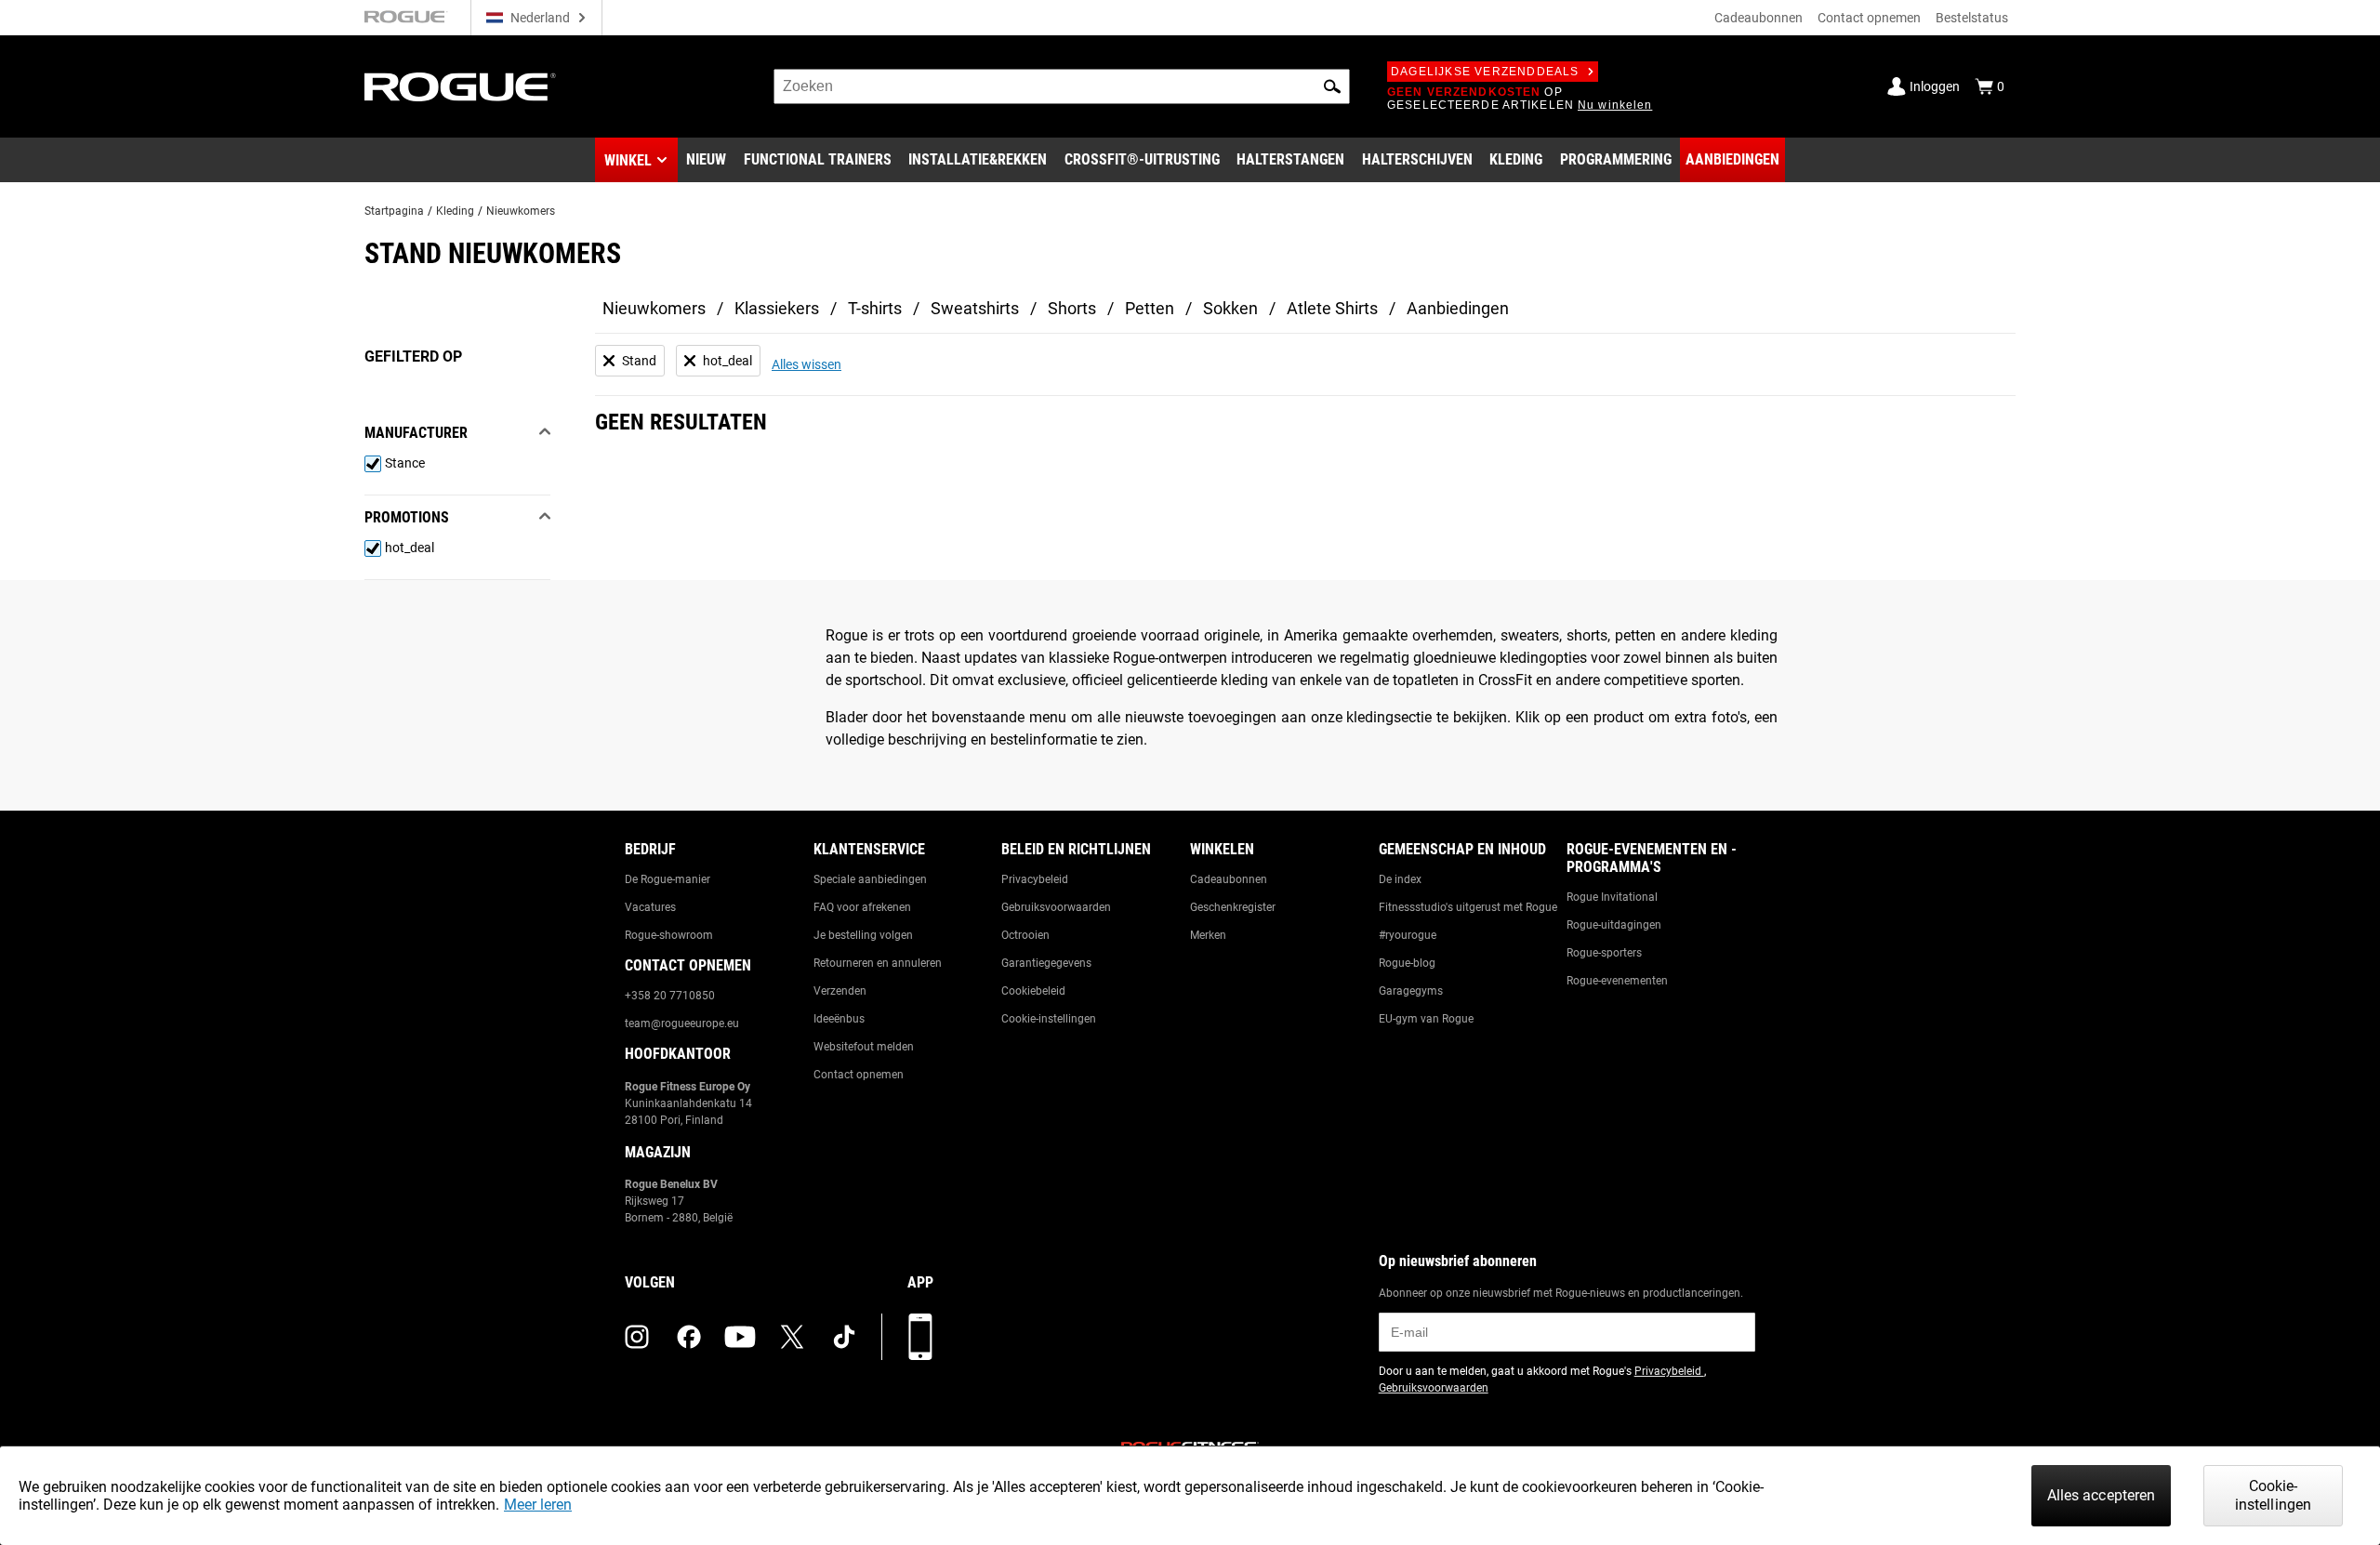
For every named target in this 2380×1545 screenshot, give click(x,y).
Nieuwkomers (521, 211)
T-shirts (875, 308)
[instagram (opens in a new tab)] (637, 1337)
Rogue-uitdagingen (1614, 925)
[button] (1332, 86)
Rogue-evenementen (1617, 981)
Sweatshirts (975, 308)
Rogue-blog (1407, 963)
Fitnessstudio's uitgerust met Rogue (1468, 907)
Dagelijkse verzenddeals (1485, 72)
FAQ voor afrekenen (862, 907)
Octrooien (1025, 935)
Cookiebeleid (1033, 991)
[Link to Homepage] (460, 87)
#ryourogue (1408, 935)
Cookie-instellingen (1049, 1019)
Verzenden (840, 991)
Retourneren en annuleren (878, 963)
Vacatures (650, 907)
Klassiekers (777, 308)
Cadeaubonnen (1759, 18)
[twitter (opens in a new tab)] (792, 1337)
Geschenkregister (1233, 907)
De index (1400, 879)
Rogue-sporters (1604, 953)
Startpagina (394, 211)
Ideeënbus (839, 1019)
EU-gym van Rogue (1426, 1019)
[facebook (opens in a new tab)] (689, 1337)
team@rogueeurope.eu (682, 1023)
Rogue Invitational (1612, 897)
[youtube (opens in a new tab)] (740, 1337)
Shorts (1072, 308)
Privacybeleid (1035, 879)
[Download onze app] (920, 1337)
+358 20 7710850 (670, 996)
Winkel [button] (628, 160)
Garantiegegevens (1046, 963)
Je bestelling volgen (863, 935)
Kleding (455, 211)
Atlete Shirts (1332, 308)
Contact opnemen (1869, 18)
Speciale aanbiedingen (870, 879)
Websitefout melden (864, 1047)
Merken (1208, 935)
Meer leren (538, 1505)
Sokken (1230, 308)
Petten (1150, 308)
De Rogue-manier (668, 879)
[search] (1062, 86)
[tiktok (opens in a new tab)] (844, 1337)
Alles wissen (807, 364)
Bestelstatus (1972, 18)
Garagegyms (1411, 991)
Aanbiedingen (1458, 308)
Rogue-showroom (669, 935)
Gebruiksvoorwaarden (1056, 907)
